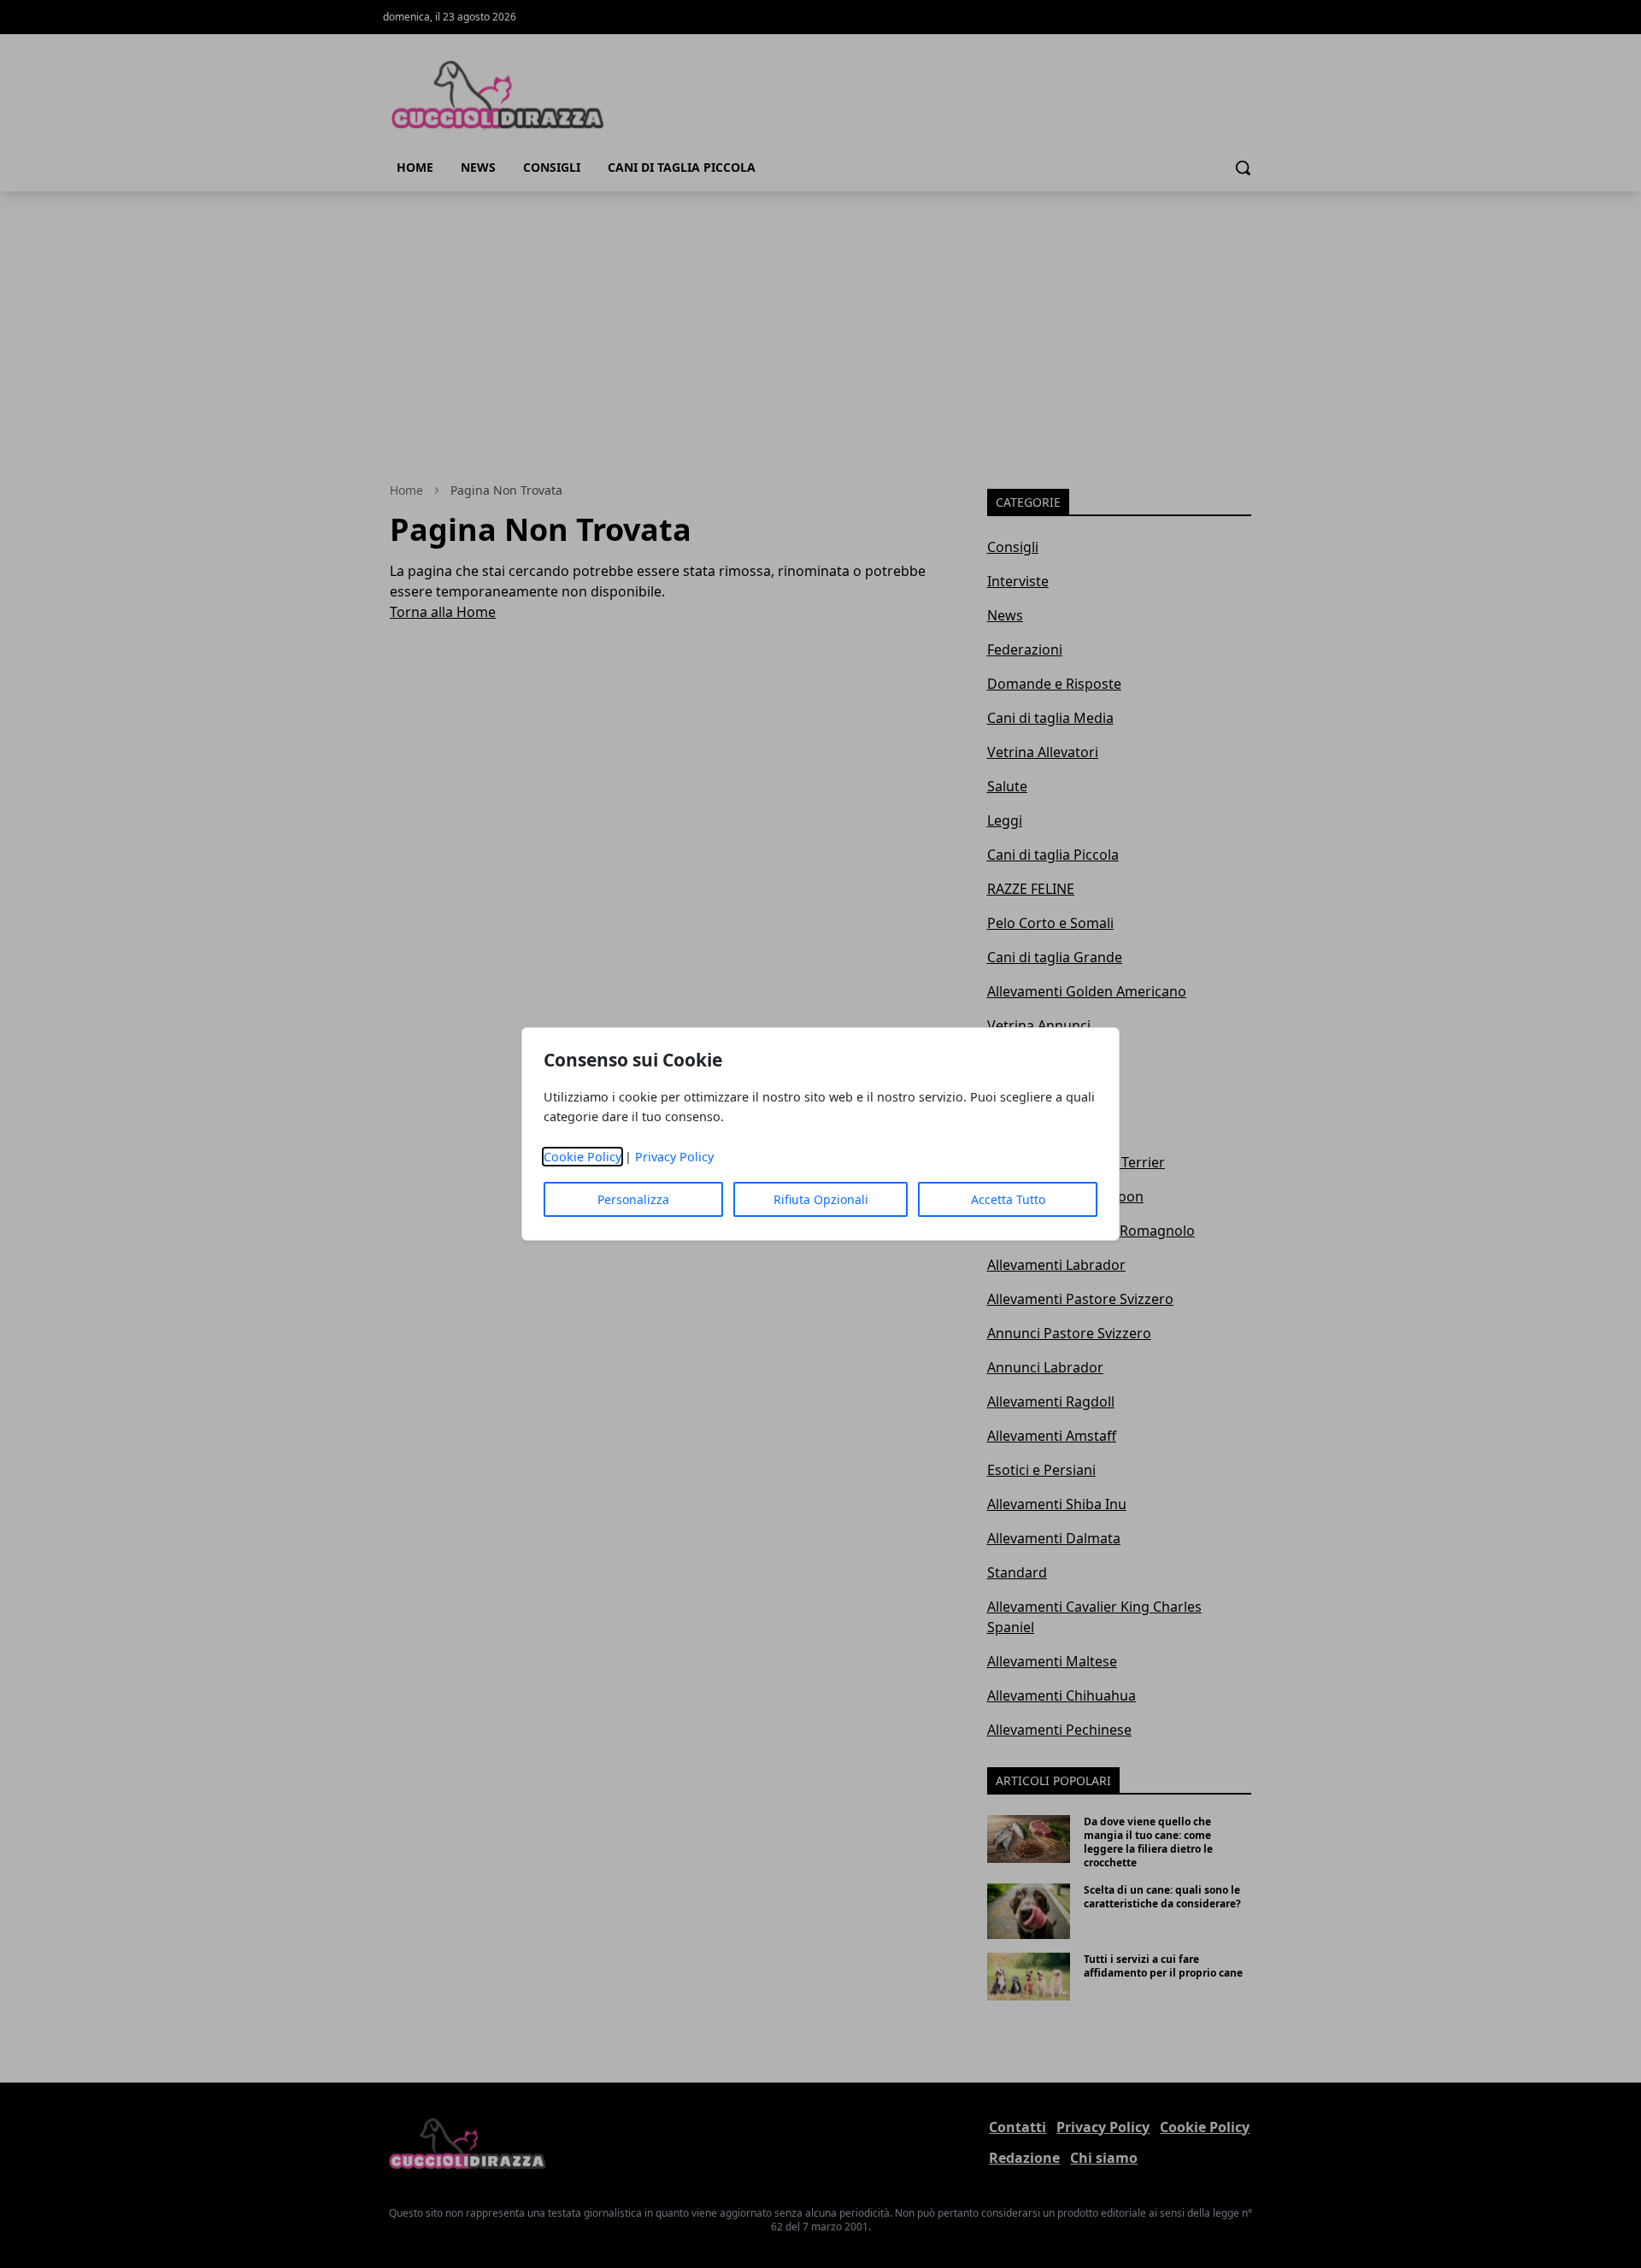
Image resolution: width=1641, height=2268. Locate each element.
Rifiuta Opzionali (821, 1199)
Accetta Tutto (1008, 1199)
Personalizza (633, 1199)
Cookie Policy (582, 1157)
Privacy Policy (674, 1157)
